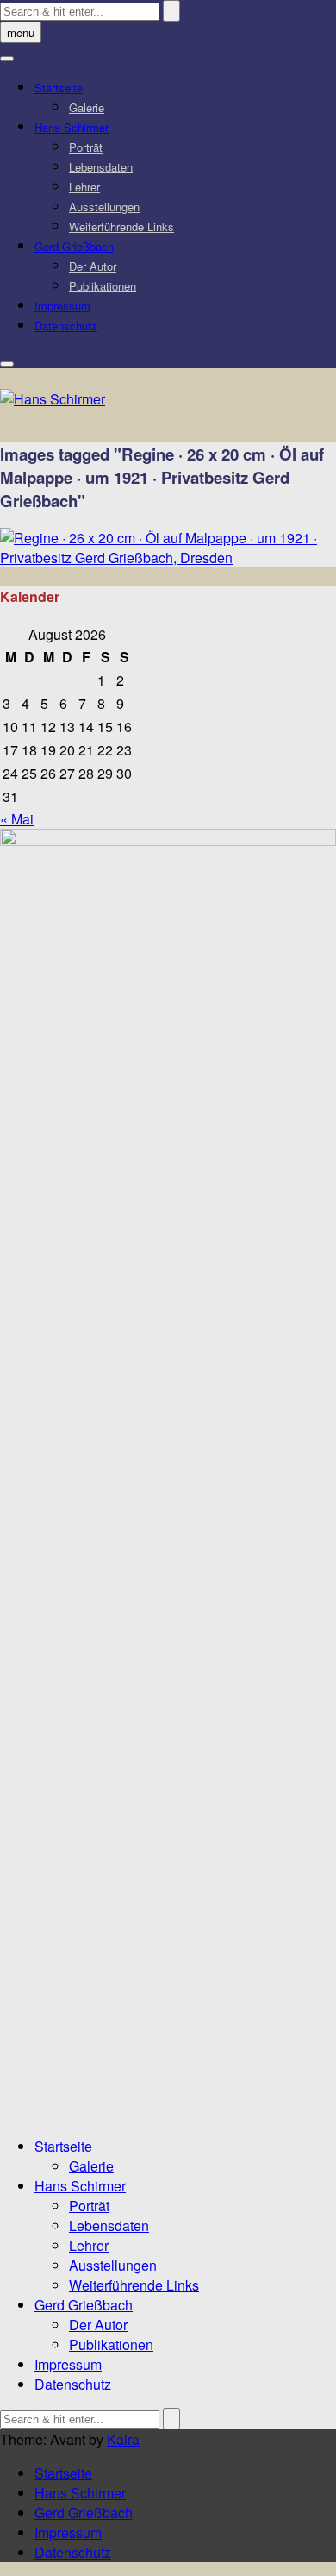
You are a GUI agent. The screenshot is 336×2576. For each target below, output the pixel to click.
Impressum (62, 306)
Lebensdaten (101, 167)
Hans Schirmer (72, 127)
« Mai (17, 819)
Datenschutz (66, 326)
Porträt (86, 147)
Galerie (87, 107)
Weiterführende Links (121, 226)
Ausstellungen (104, 207)
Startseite (59, 88)
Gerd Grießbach (74, 246)
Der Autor (93, 266)
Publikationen (103, 286)
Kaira (123, 2439)
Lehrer (84, 187)
